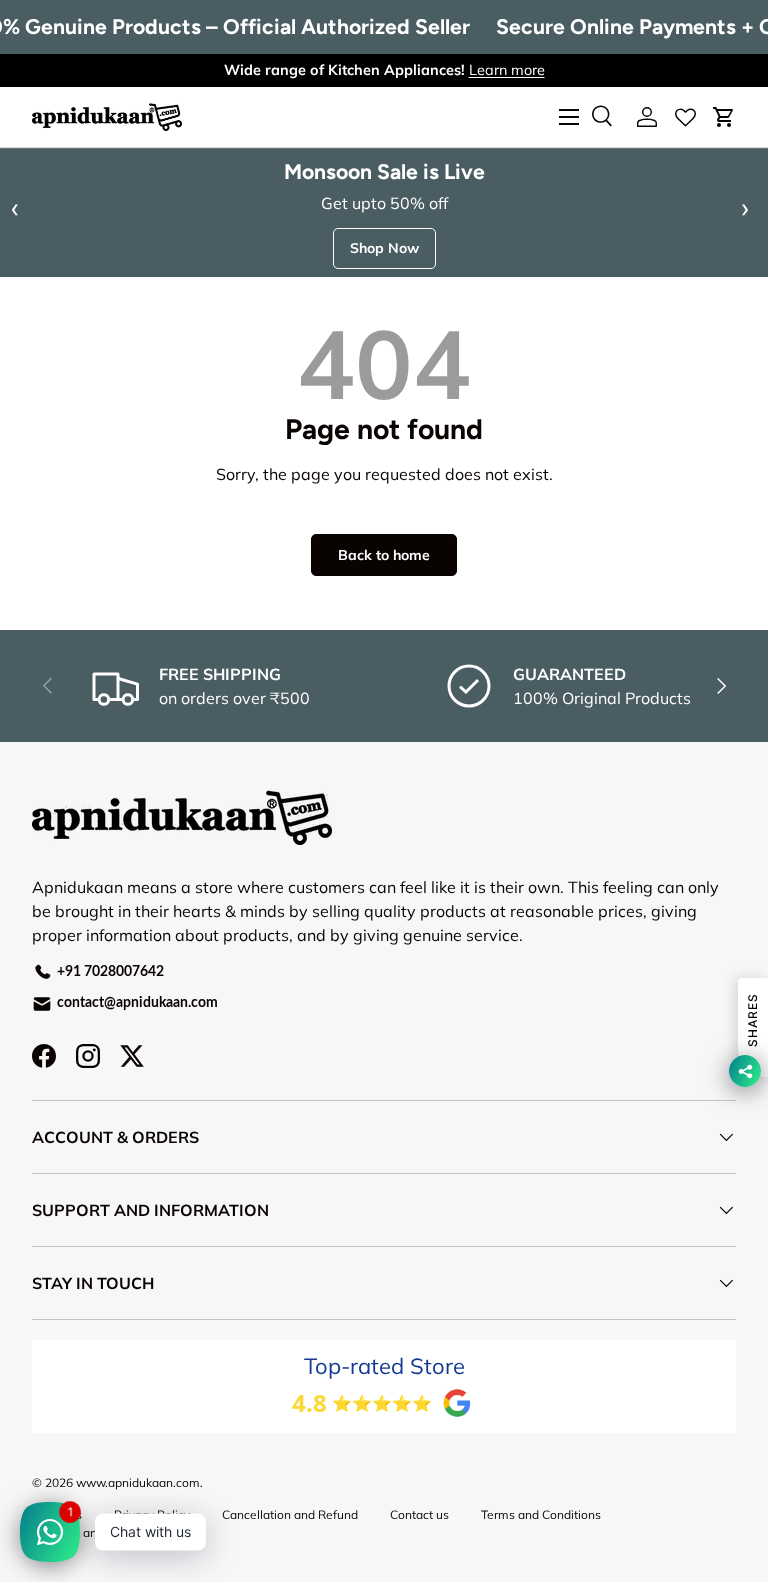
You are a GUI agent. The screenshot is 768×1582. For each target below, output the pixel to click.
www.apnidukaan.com (138, 1482)
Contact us (419, 1514)
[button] (724, 117)
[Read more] (685, 117)
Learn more (507, 70)
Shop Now (384, 248)
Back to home (384, 555)
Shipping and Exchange (96, 1532)
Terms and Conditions (541, 1514)
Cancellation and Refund (290, 1514)
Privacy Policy (152, 1514)
